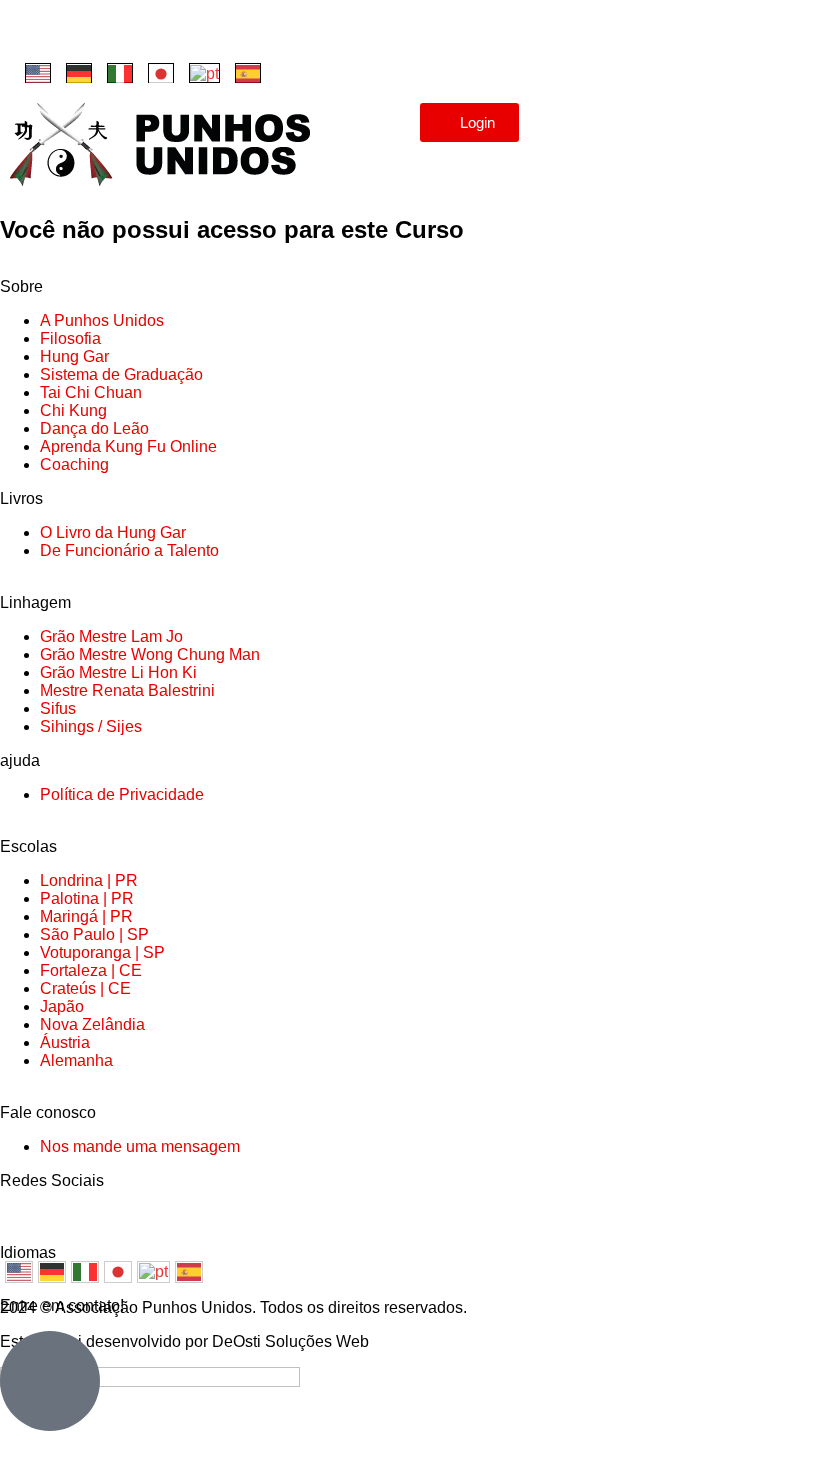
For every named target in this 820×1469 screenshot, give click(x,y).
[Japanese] (161, 73)
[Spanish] (248, 73)
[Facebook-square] (35, 35)
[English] (38, 73)
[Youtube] (143, 35)
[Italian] (120, 73)
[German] (79, 73)
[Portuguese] (204, 73)
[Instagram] (89, 35)
